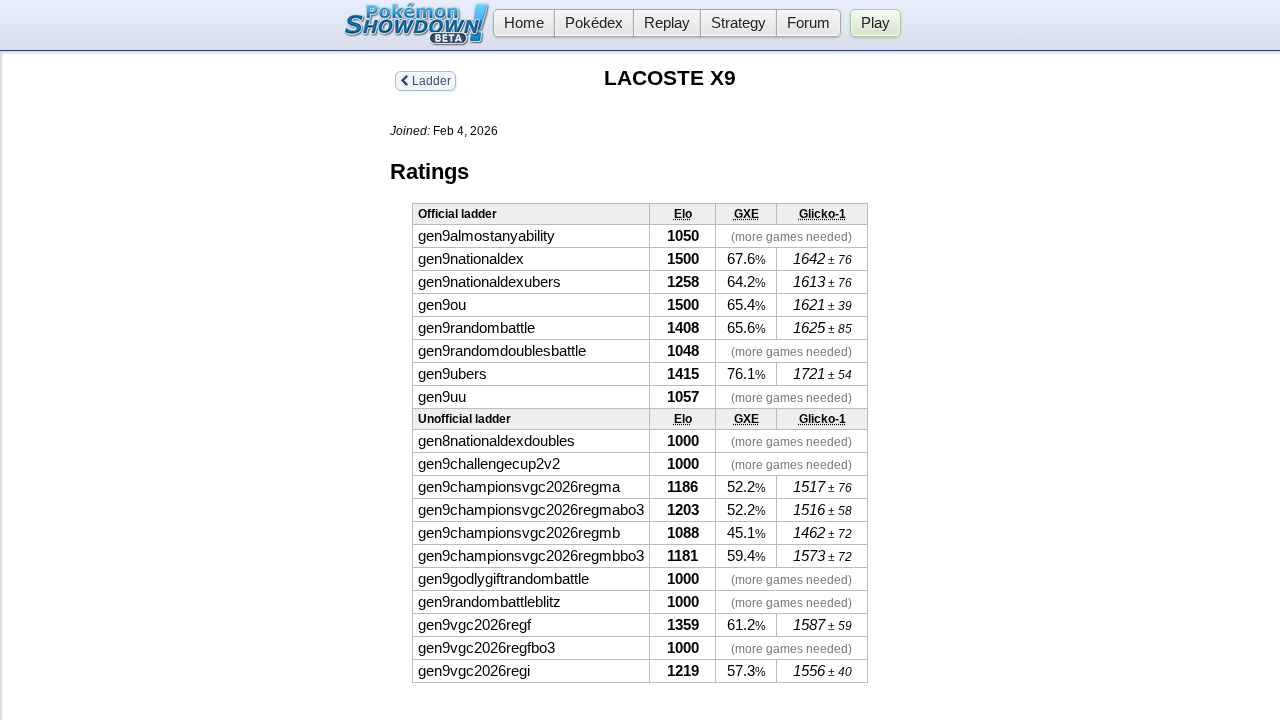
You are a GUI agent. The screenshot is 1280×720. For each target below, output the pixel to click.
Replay (667, 23)
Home (524, 23)
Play (875, 23)
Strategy (738, 23)
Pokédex (594, 23)
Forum (808, 23)
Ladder (430, 81)
